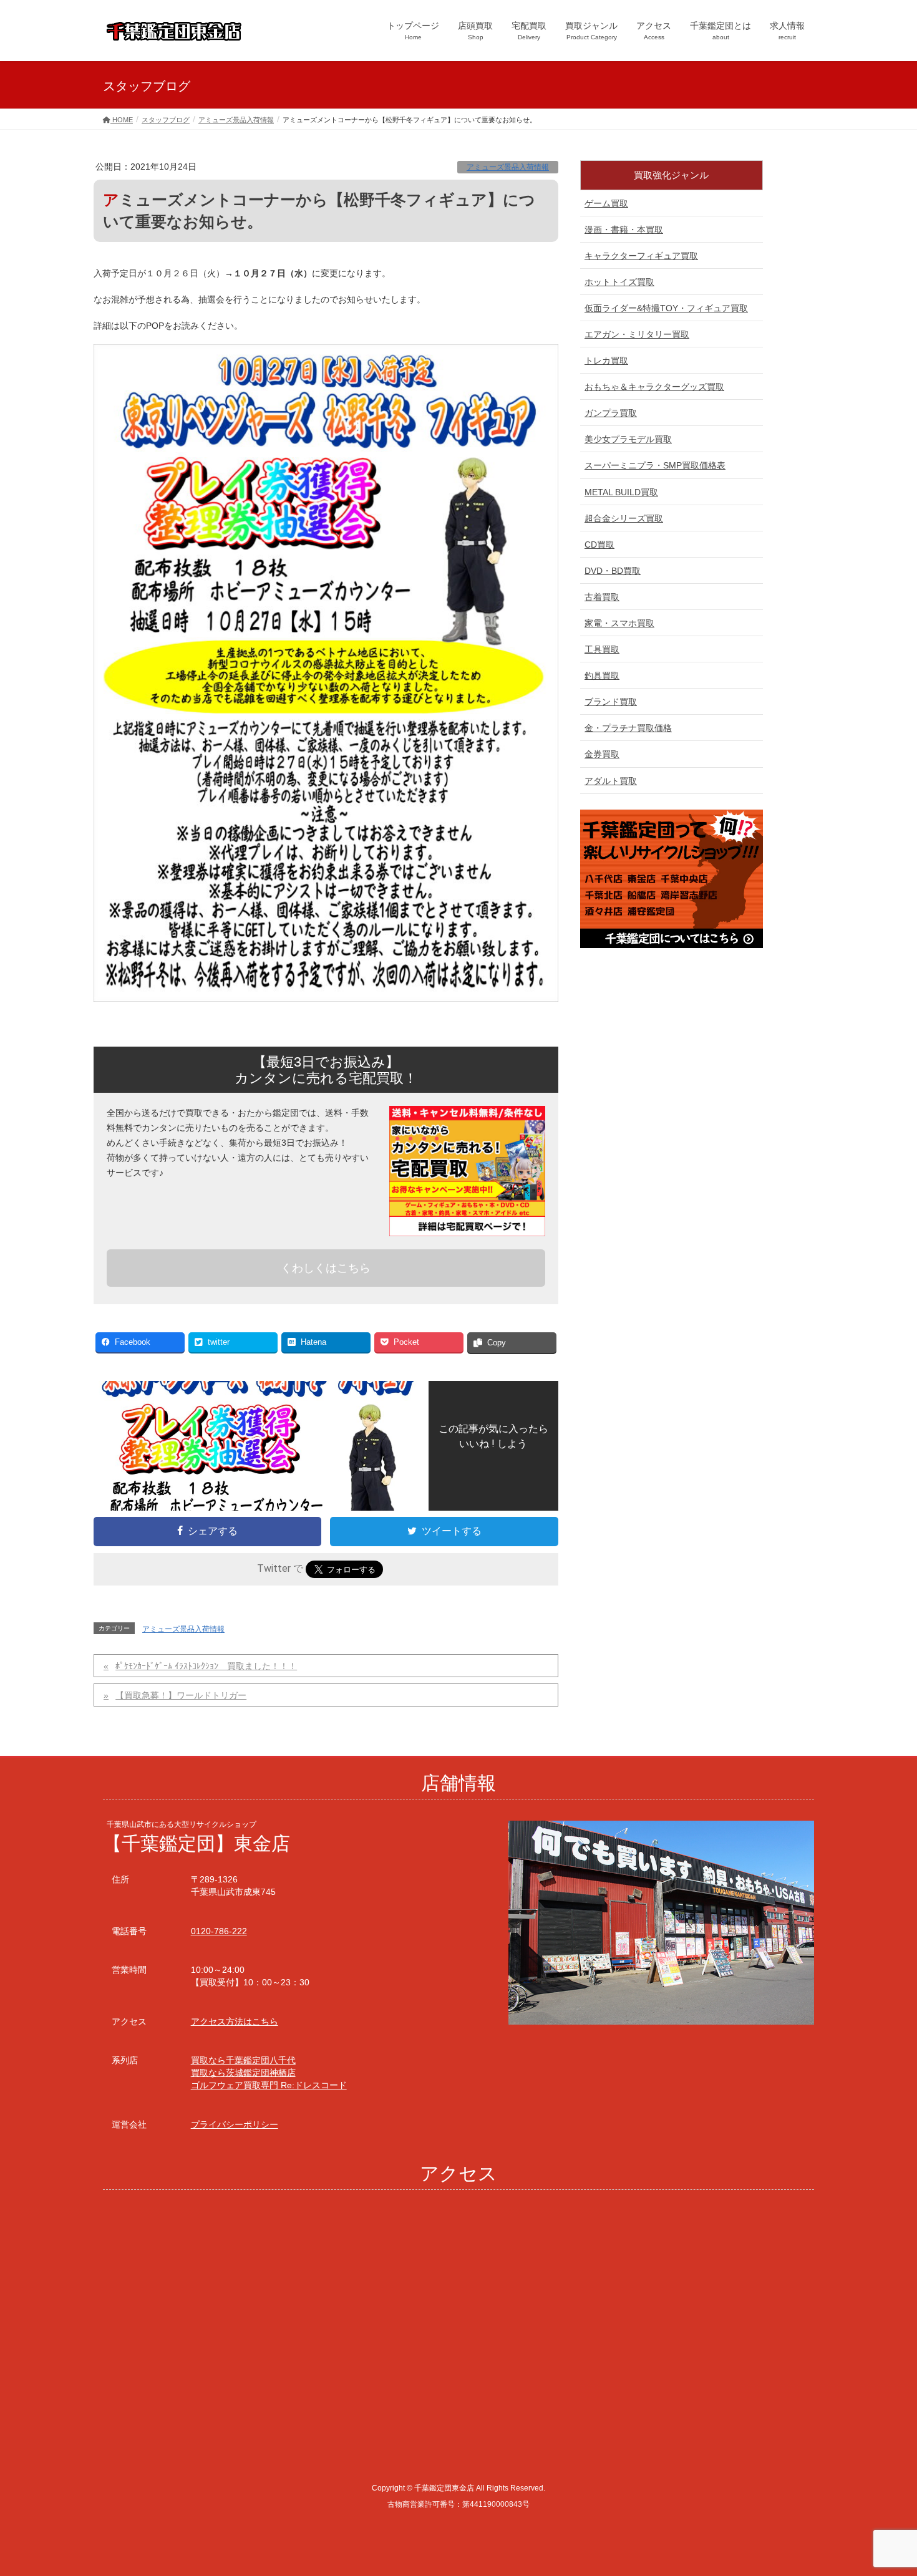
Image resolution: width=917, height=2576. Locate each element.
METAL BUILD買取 (621, 492)
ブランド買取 (611, 702)
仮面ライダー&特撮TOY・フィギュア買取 (666, 308)
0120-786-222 (219, 1931)
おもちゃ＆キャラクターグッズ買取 (654, 387)
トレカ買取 (606, 361)
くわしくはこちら (326, 1268)
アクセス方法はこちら (235, 2022)
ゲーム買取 (606, 203)
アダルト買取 (611, 781)
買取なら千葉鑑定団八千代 (243, 2060)
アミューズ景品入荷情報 (508, 167)
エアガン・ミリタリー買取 (637, 334)
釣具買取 (602, 675)
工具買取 (602, 649)
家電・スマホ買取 (619, 623)
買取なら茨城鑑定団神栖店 (243, 2073)
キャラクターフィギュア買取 (641, 256)
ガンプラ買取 (611, 413)
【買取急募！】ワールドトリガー (181, 1695)
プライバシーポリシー (235, 2124)
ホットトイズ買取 (619, 282)
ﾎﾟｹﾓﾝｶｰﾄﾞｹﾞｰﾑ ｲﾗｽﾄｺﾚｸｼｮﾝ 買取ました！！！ (206, 1666)
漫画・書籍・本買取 (624, 230)
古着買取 (602, 597)
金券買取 (602, 754)
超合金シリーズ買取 (624, 518)
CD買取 (599, 545)
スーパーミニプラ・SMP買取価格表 (655, 465)
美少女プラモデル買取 (628, 439)
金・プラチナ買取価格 (628, 728)
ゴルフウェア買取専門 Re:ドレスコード (269, 2085)
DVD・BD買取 (613, 571)
